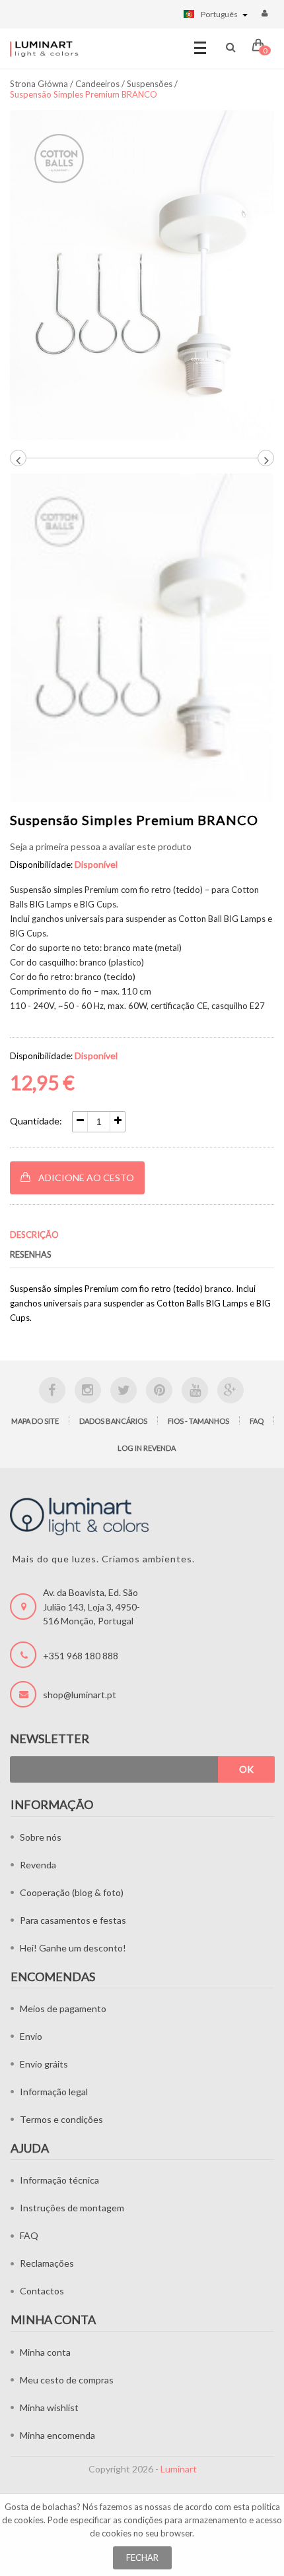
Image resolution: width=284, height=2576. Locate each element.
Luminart (179, 2469)
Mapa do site (35, 1421)
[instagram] (88, 1390)
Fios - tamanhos (198, 1421)
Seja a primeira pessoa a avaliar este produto (101, 846)
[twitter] (124, 1390)
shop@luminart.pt (80, 1695)
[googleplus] (231, 1390)
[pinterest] (159, 1390)
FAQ (257, 1421)
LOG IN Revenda (147, 1448)
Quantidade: (36, 1121)
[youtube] (195, 1390)
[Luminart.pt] (45, 49)
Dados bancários (113, 1421)
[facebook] (52, 1390)
